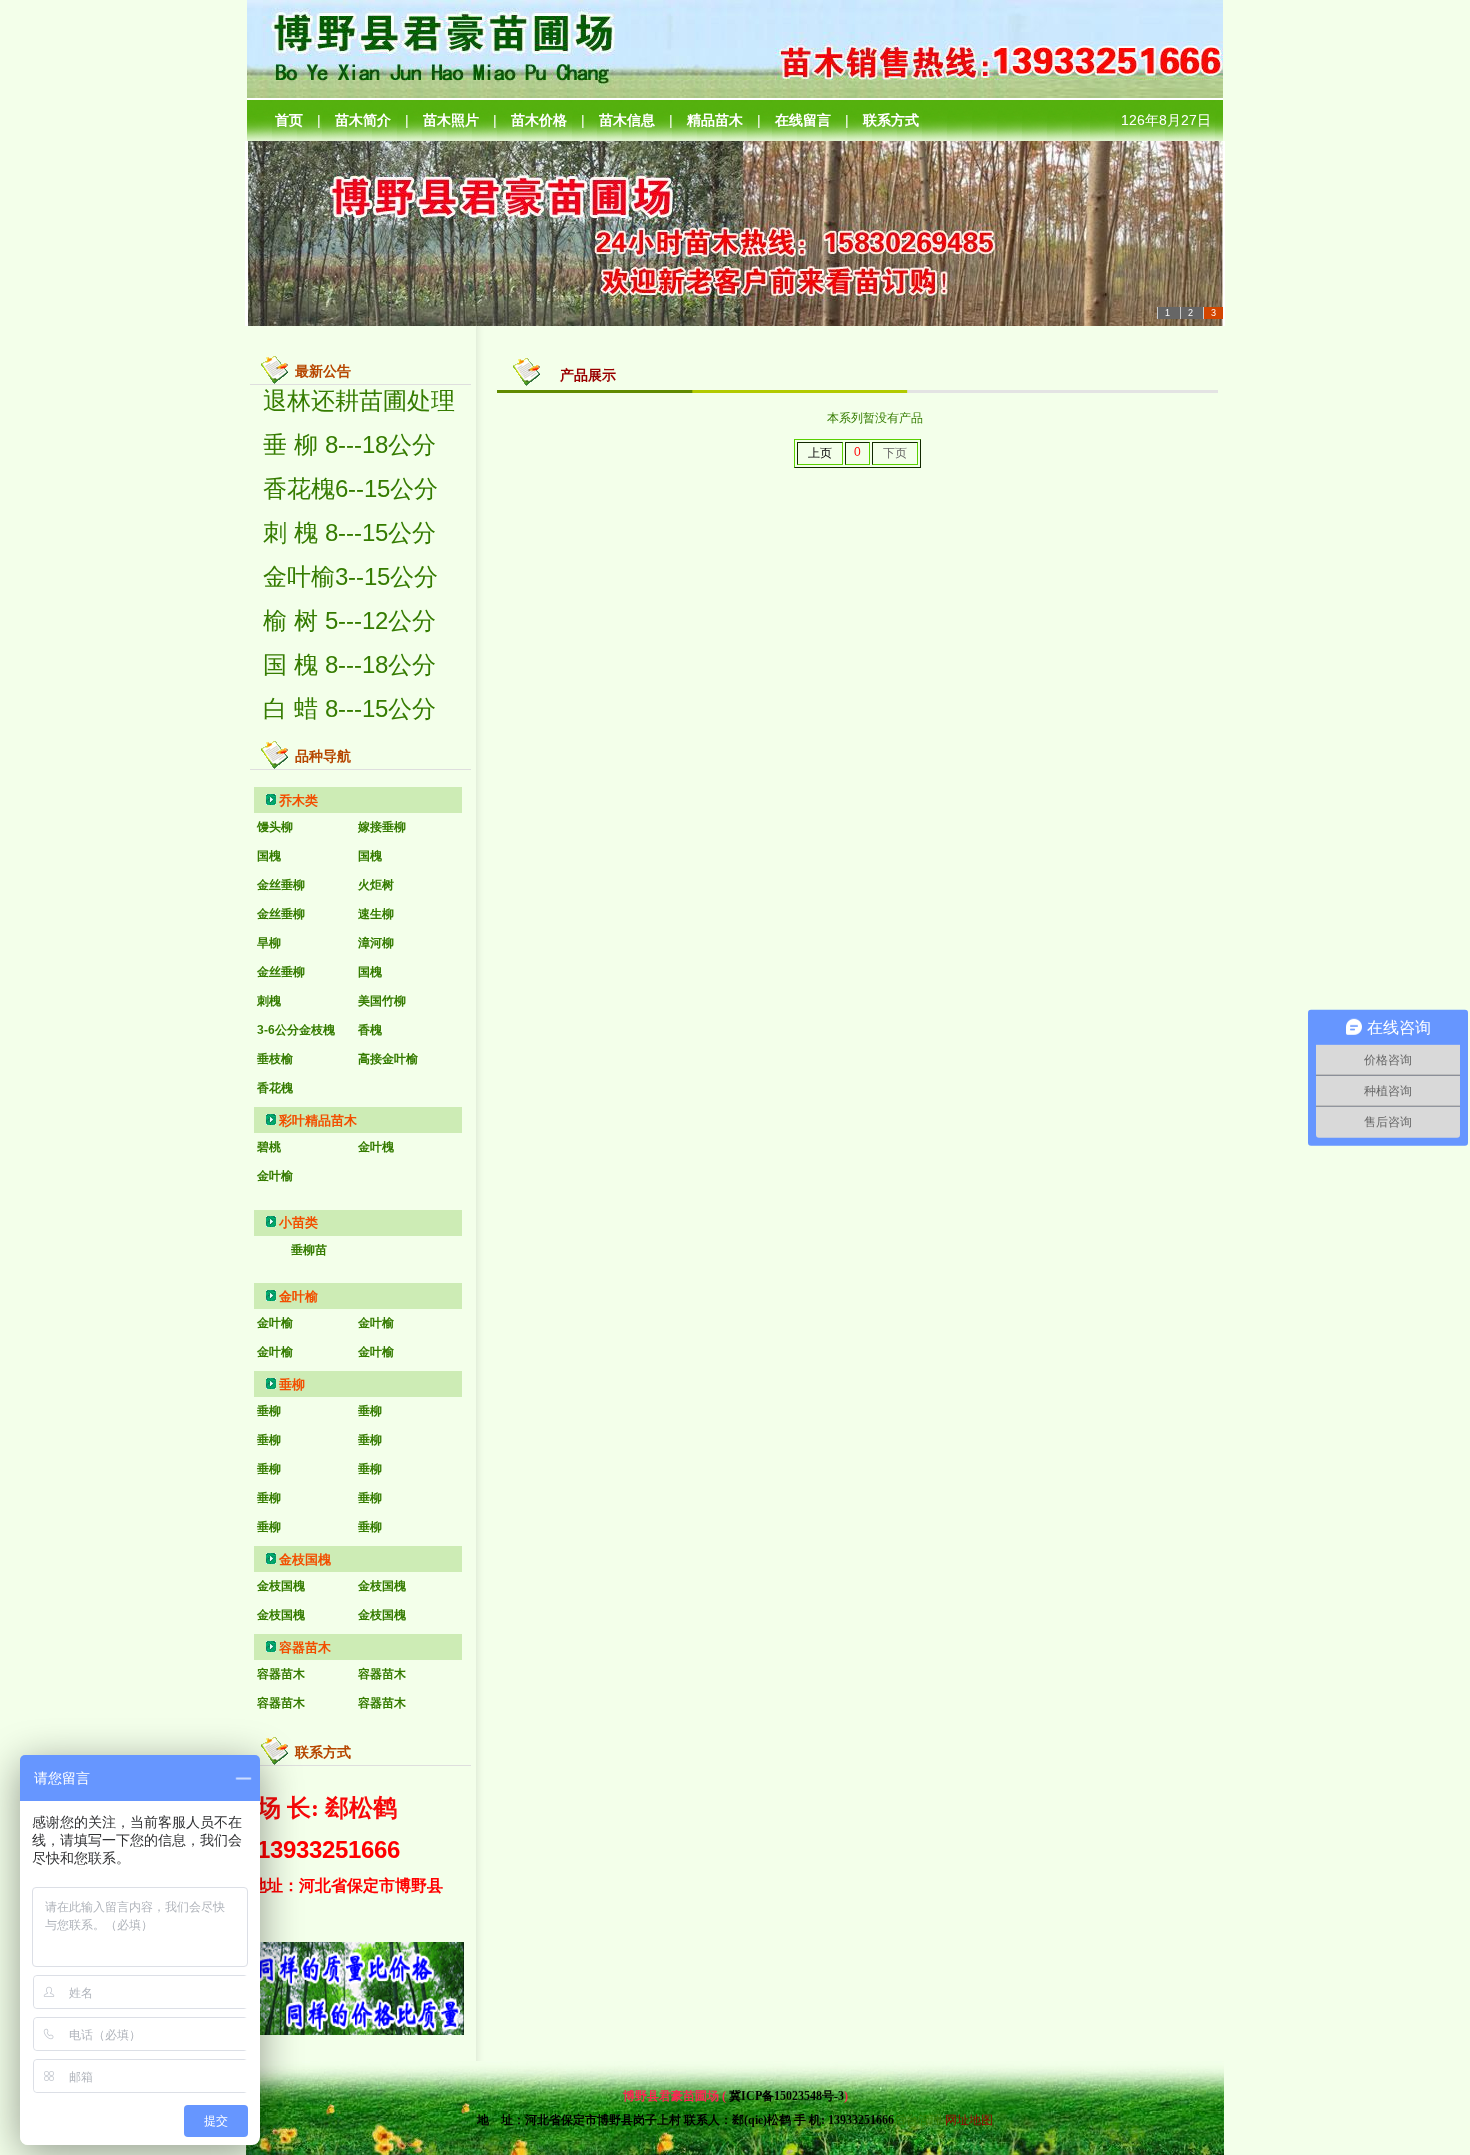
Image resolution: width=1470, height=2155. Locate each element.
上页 (820, 453)
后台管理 (918, 2120)
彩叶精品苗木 (318, 1120)
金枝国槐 (305, 1559)
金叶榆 (298, 1296)
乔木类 (298, 800)
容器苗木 (305, 1647)
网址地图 (969, 2120)
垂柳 (292, 1384)
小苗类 (298, 1222)
